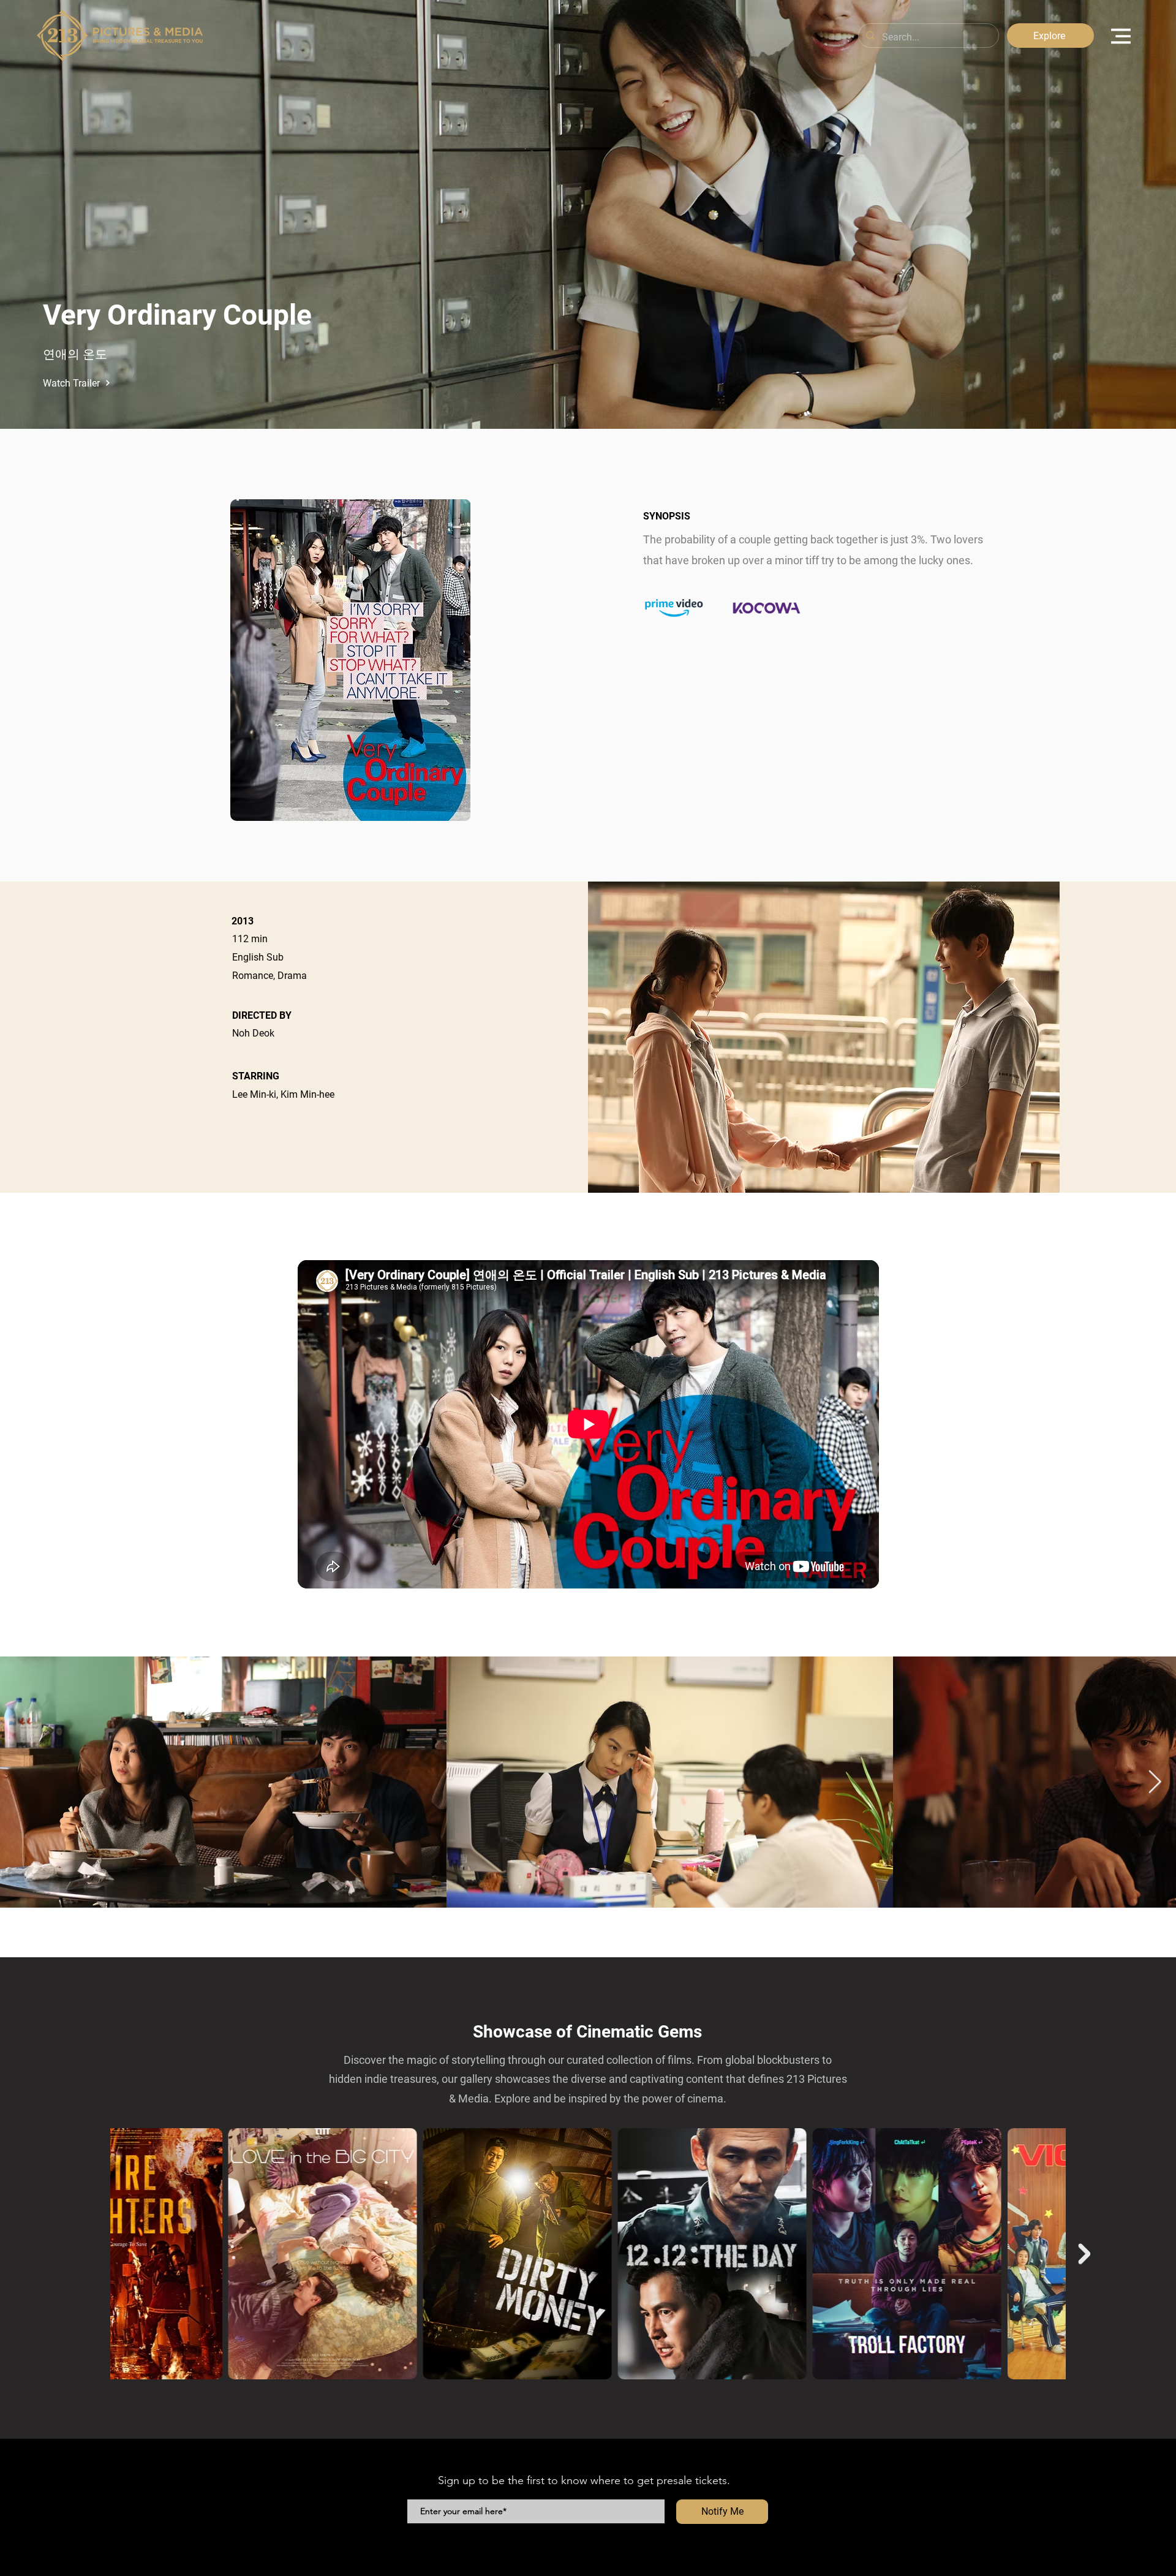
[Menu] (1121, 36)
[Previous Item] (92, 2254)
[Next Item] (1155, 1782)
